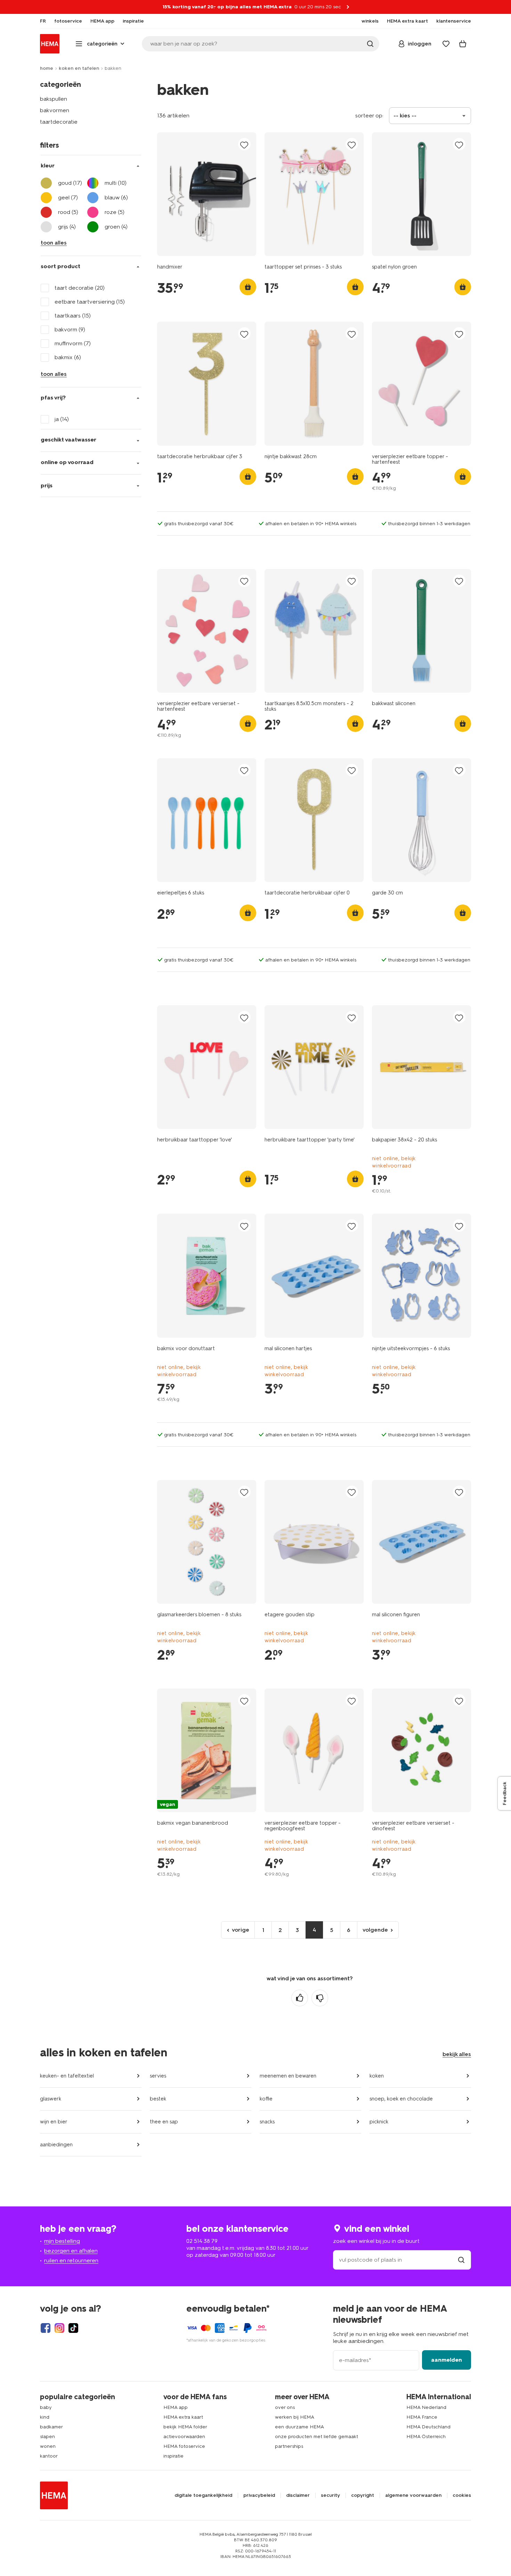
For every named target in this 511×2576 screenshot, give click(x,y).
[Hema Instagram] (59, 2328)
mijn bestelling (62, 2241)
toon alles (54, 243)
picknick (379, 2122)
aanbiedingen (56, 2145)
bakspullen (54, 99)
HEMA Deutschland (428, 2427)
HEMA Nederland (426, 2407)
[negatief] (320, 1998)
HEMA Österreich (426, 2437)
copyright (363, 2495)
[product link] (207, 194)
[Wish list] (446, 44)
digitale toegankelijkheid (203, 2495)
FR (43, 21)
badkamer (51, 2427)
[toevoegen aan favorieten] (244, 145)
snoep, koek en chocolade (401, 2099)
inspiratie (173, 2456)
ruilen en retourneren (71, 2260)
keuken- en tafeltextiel (67, 2076)
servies (158, 2076)
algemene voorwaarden (413, 2495)
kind (45, 2417)
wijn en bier (54, 2122)
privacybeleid (259, 2495)
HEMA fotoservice (184, 2446)
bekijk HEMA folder (185, 2427)
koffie (266, 2099)
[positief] (300, 1998)
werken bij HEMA (295, 2417)
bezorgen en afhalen (71, 2251)
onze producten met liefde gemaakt (317, 2437)
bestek (158, 2099)
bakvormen (55, 110)
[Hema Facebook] (46, 2328)
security (330, 2495)
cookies (462, 2495)
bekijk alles (457, 2054)
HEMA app (176, 2407)
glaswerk (51, 2099)
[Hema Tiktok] (73, 2328)
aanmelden (447, 2360)
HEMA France (422, 2417)
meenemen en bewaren (288, 2076)
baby (46, 2407)
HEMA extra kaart (183, 2417)
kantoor (49, 2456)
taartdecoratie (59, 122)
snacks (267, 2122)
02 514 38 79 (202, 2241)
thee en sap (164, 2122)
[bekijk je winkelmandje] (463, 44)
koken (377, 2076)
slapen (47, 2437)
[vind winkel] (461, 2260)
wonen (48, 2446)
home (47, 68)
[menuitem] (43, 21)
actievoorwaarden (184, 2437)
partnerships (289, 2446)
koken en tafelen (79, 68)
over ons (285, 2407)
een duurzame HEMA (299, 2427)
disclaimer (298, 2495)
